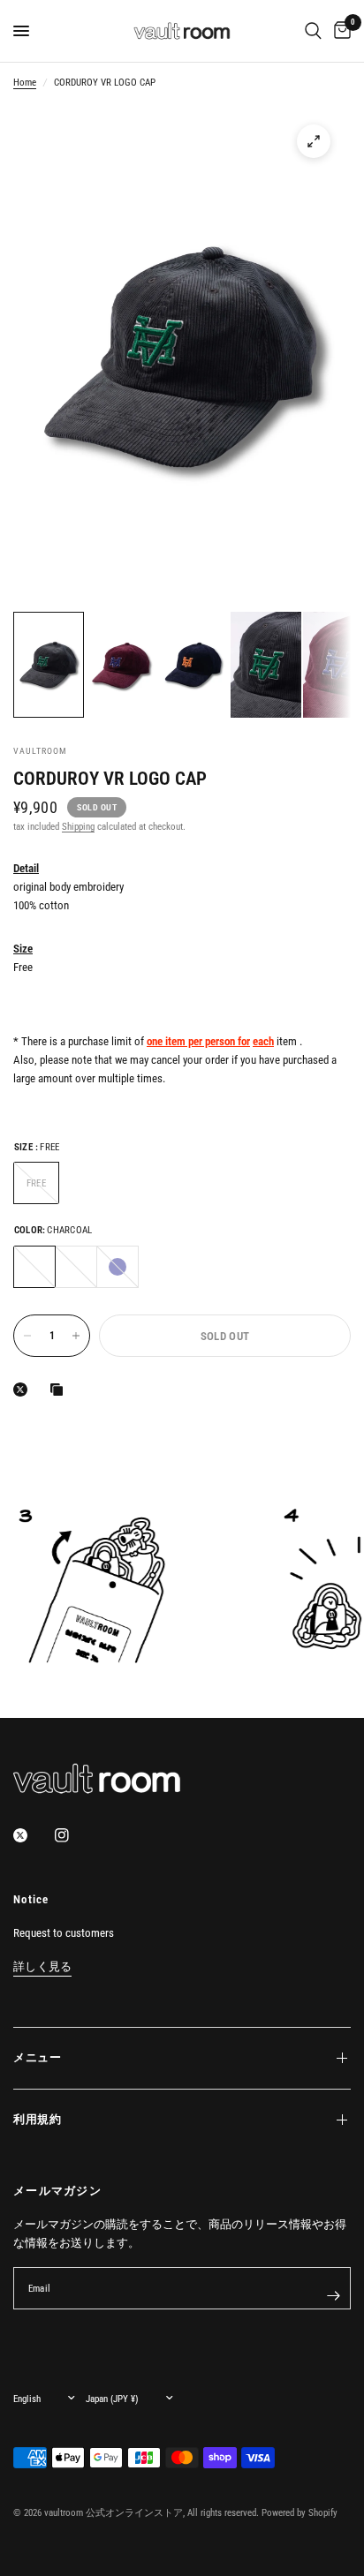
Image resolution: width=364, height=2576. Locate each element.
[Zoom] (314, 141)
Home (25, 83)
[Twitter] (33, 1835)
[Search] (313, 31)
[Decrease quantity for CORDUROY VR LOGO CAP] (27, 1336)
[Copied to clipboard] (60, 1390)
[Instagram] (74, 1835)
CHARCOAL (34, 1267)
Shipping (78, 827)
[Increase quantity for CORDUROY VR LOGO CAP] (76, 1336)
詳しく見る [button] (42, 1967)
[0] (339, 31)
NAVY (118, 1267)
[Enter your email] (333, 2295)
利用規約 (38, 2119)
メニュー (38, 2057)
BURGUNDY (76, 1267)
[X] (24, 1390)
